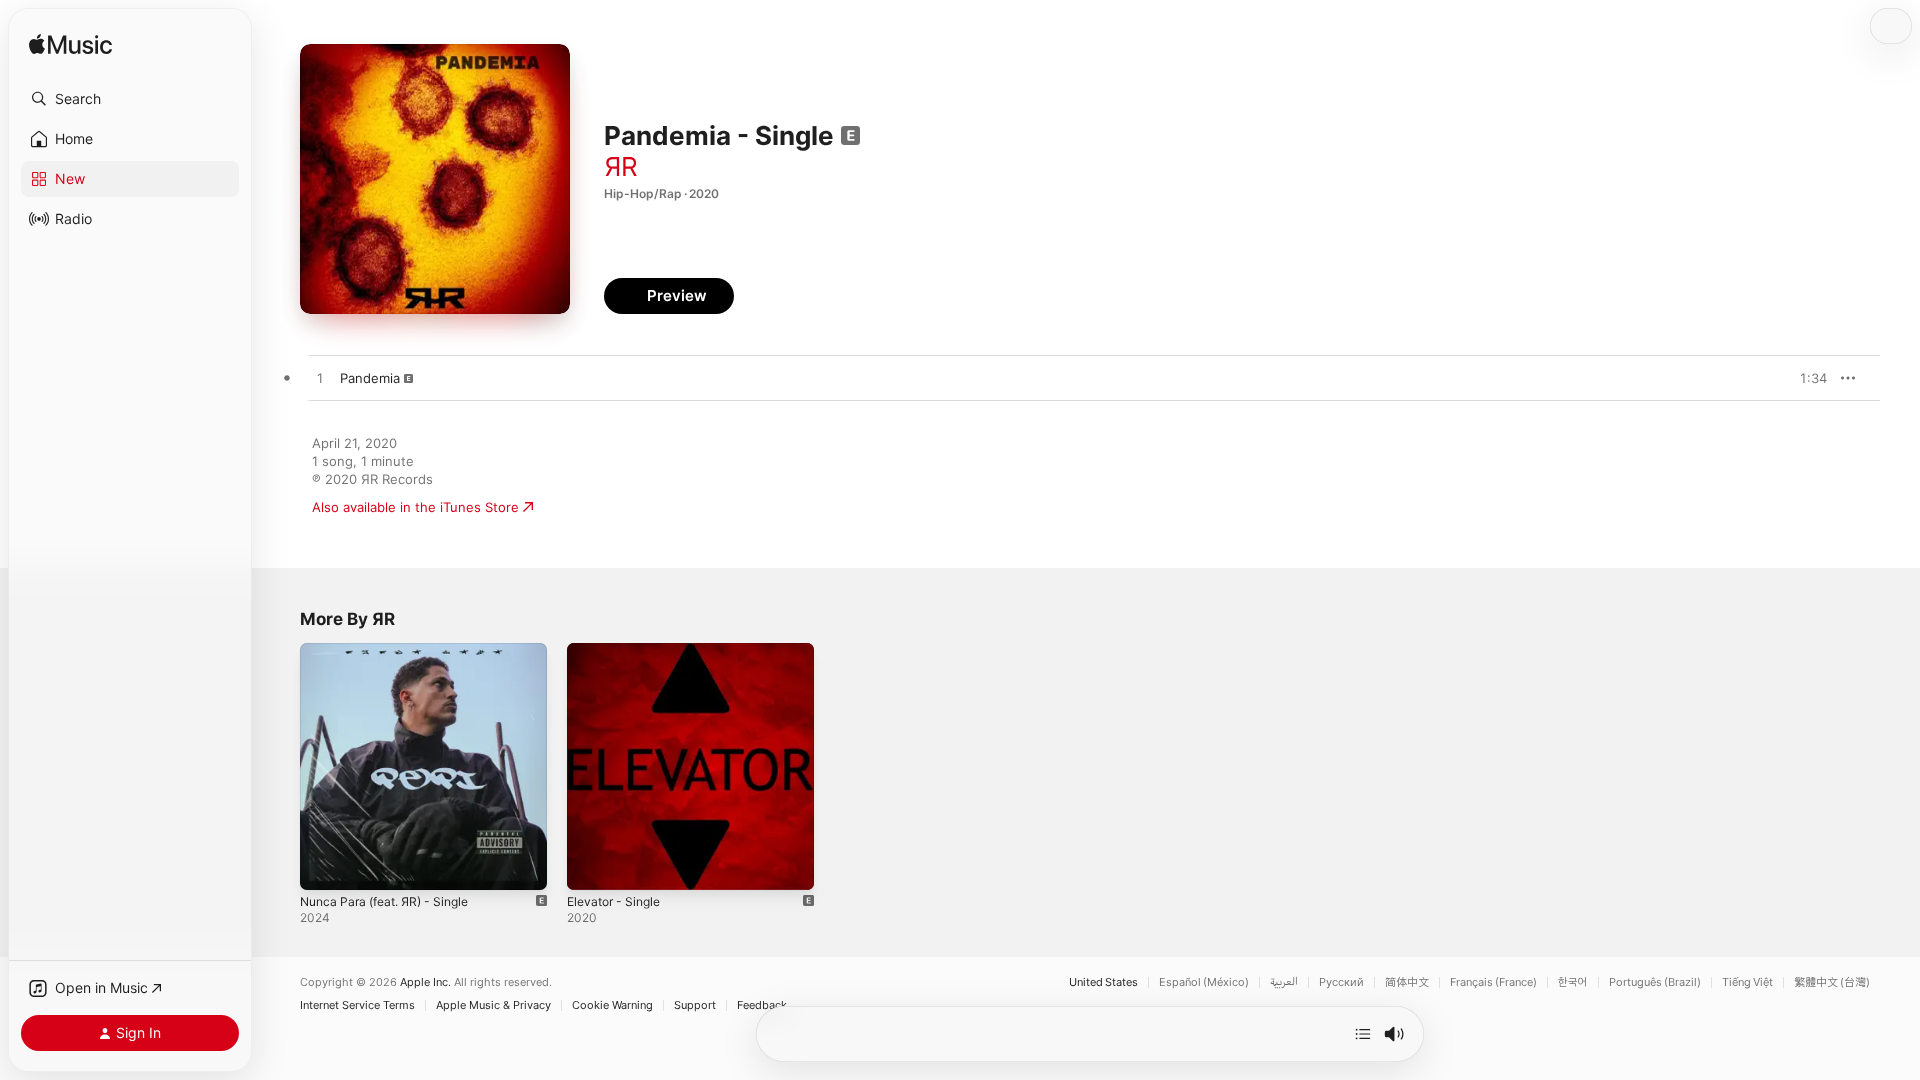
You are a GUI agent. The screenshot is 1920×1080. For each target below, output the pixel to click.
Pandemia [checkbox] (370, 378)
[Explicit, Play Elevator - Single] (592, 865)
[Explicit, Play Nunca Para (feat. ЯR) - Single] (325, 865)
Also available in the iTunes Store (415, 507)
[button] (130, 99)
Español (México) (1204, 982)
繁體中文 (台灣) (1832, 982)
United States (1103, 982)
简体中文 (1407, 982)
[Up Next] (1363, 1034)
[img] (70, 45)
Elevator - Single (618, 651)
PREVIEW (1805, 378)
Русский (1341, 982)
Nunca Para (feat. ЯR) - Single (393, 651)
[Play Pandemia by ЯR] (320, 379)
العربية (1284, 982)
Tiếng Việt (1747, 982)
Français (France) (1493, 982)
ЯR (621, 166)
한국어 (1573, 982)
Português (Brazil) (1655, 982)
